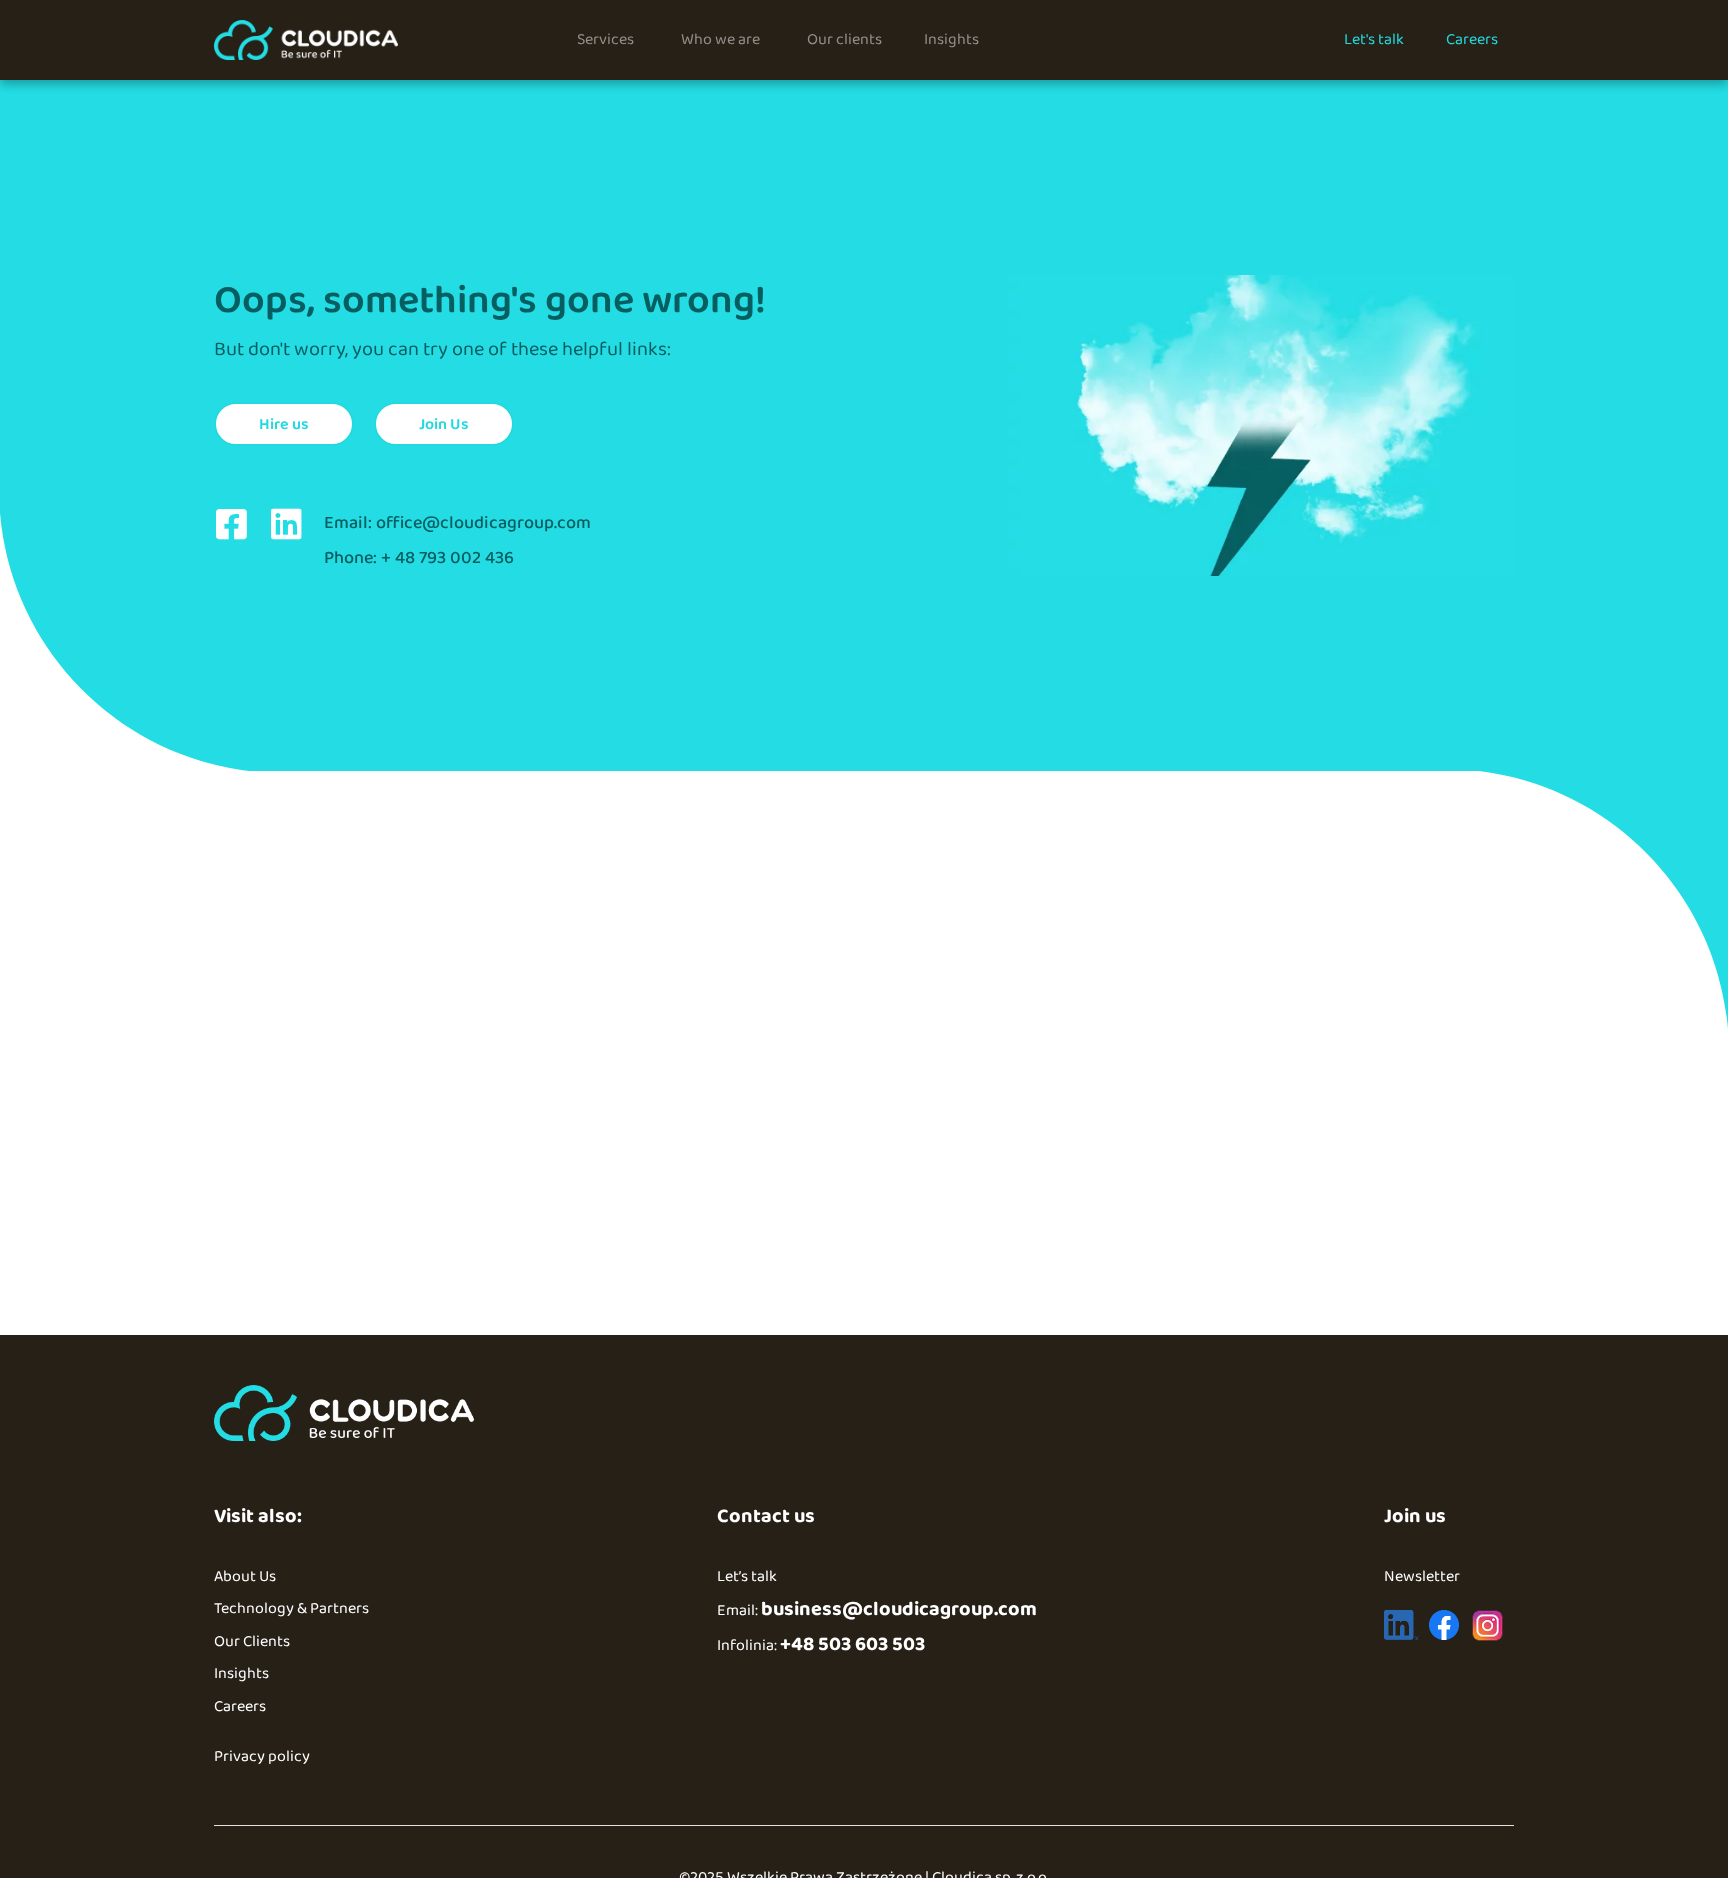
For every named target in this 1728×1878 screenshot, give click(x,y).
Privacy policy (262, 1756)
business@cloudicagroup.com (899, 1609)
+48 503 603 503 (852, 1644)
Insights (241, 1673)
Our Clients (252, 1641)
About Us (245, 1576)
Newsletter (1422, 1576)
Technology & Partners (291, 1608)
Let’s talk (747, 1576)
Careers (240, 1706)
